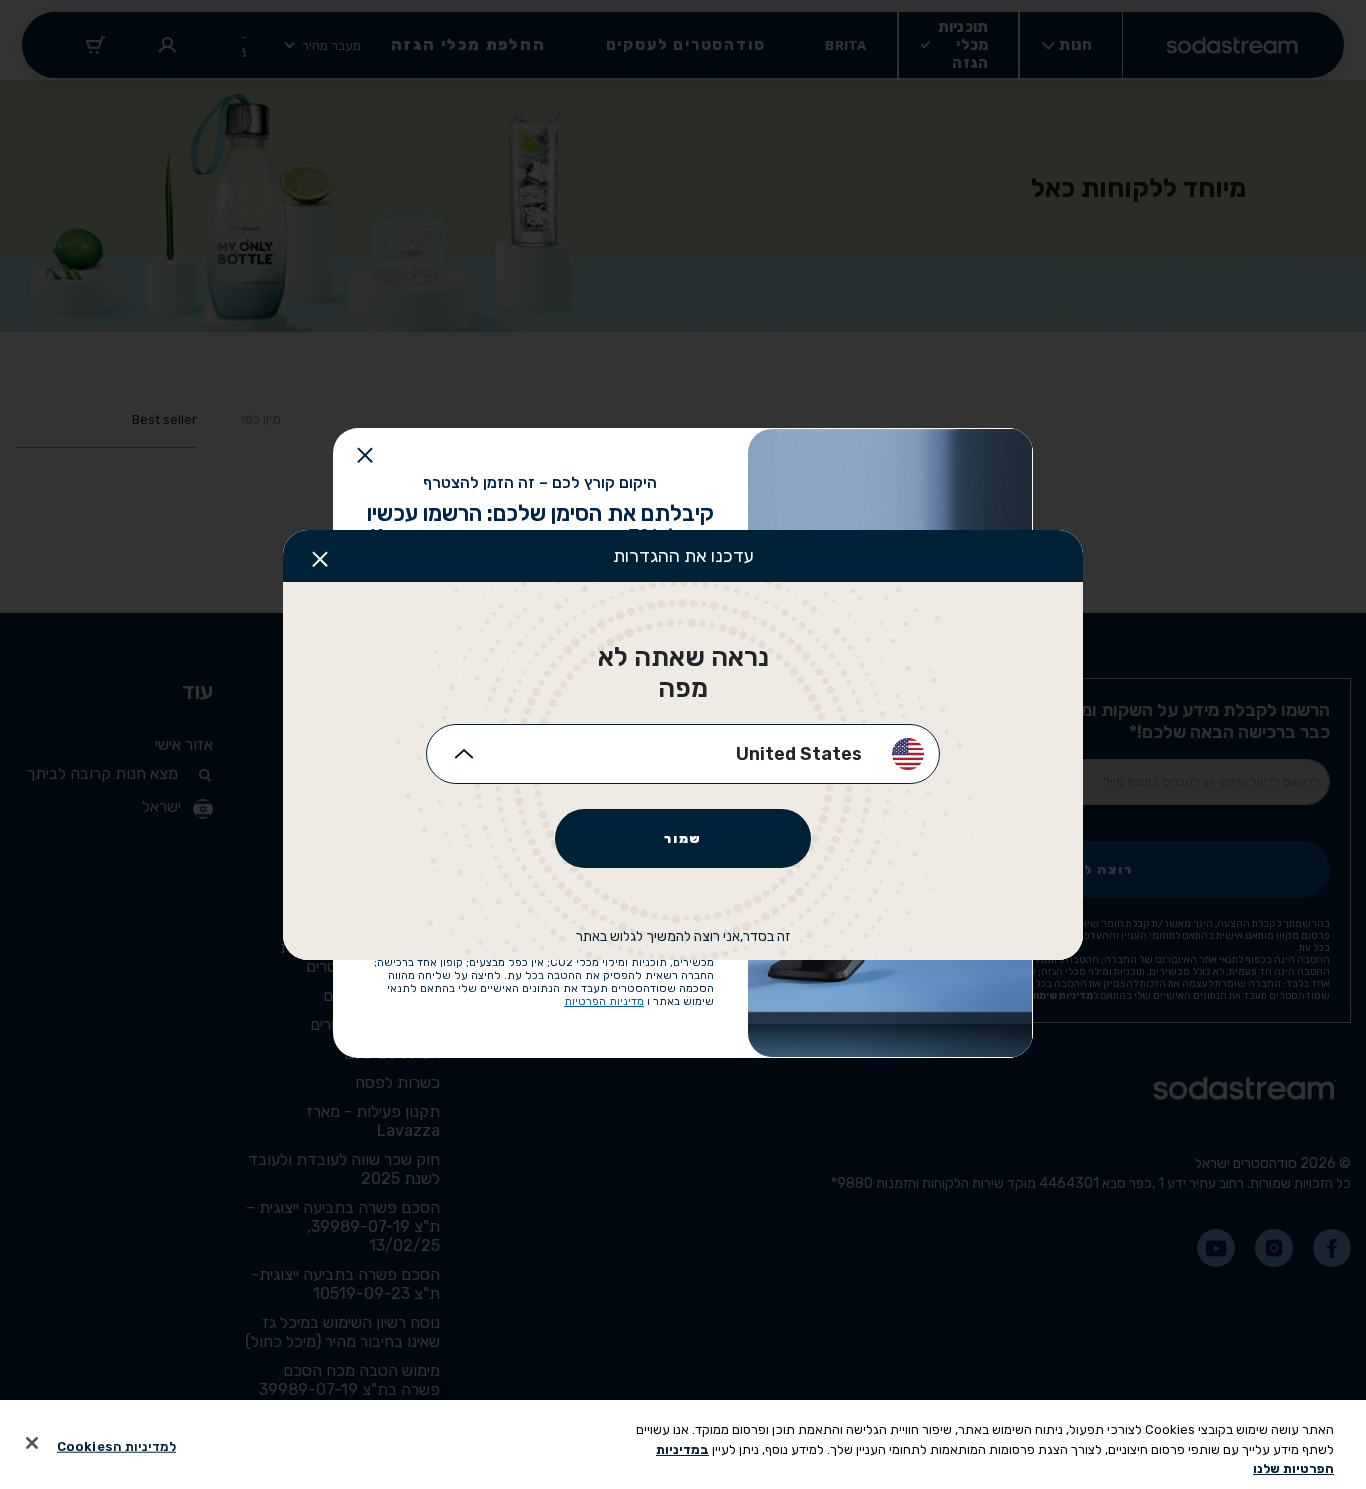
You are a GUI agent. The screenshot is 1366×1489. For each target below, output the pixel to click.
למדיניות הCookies (116, 1445)
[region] (683, 1444)
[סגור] (32, 1443)
